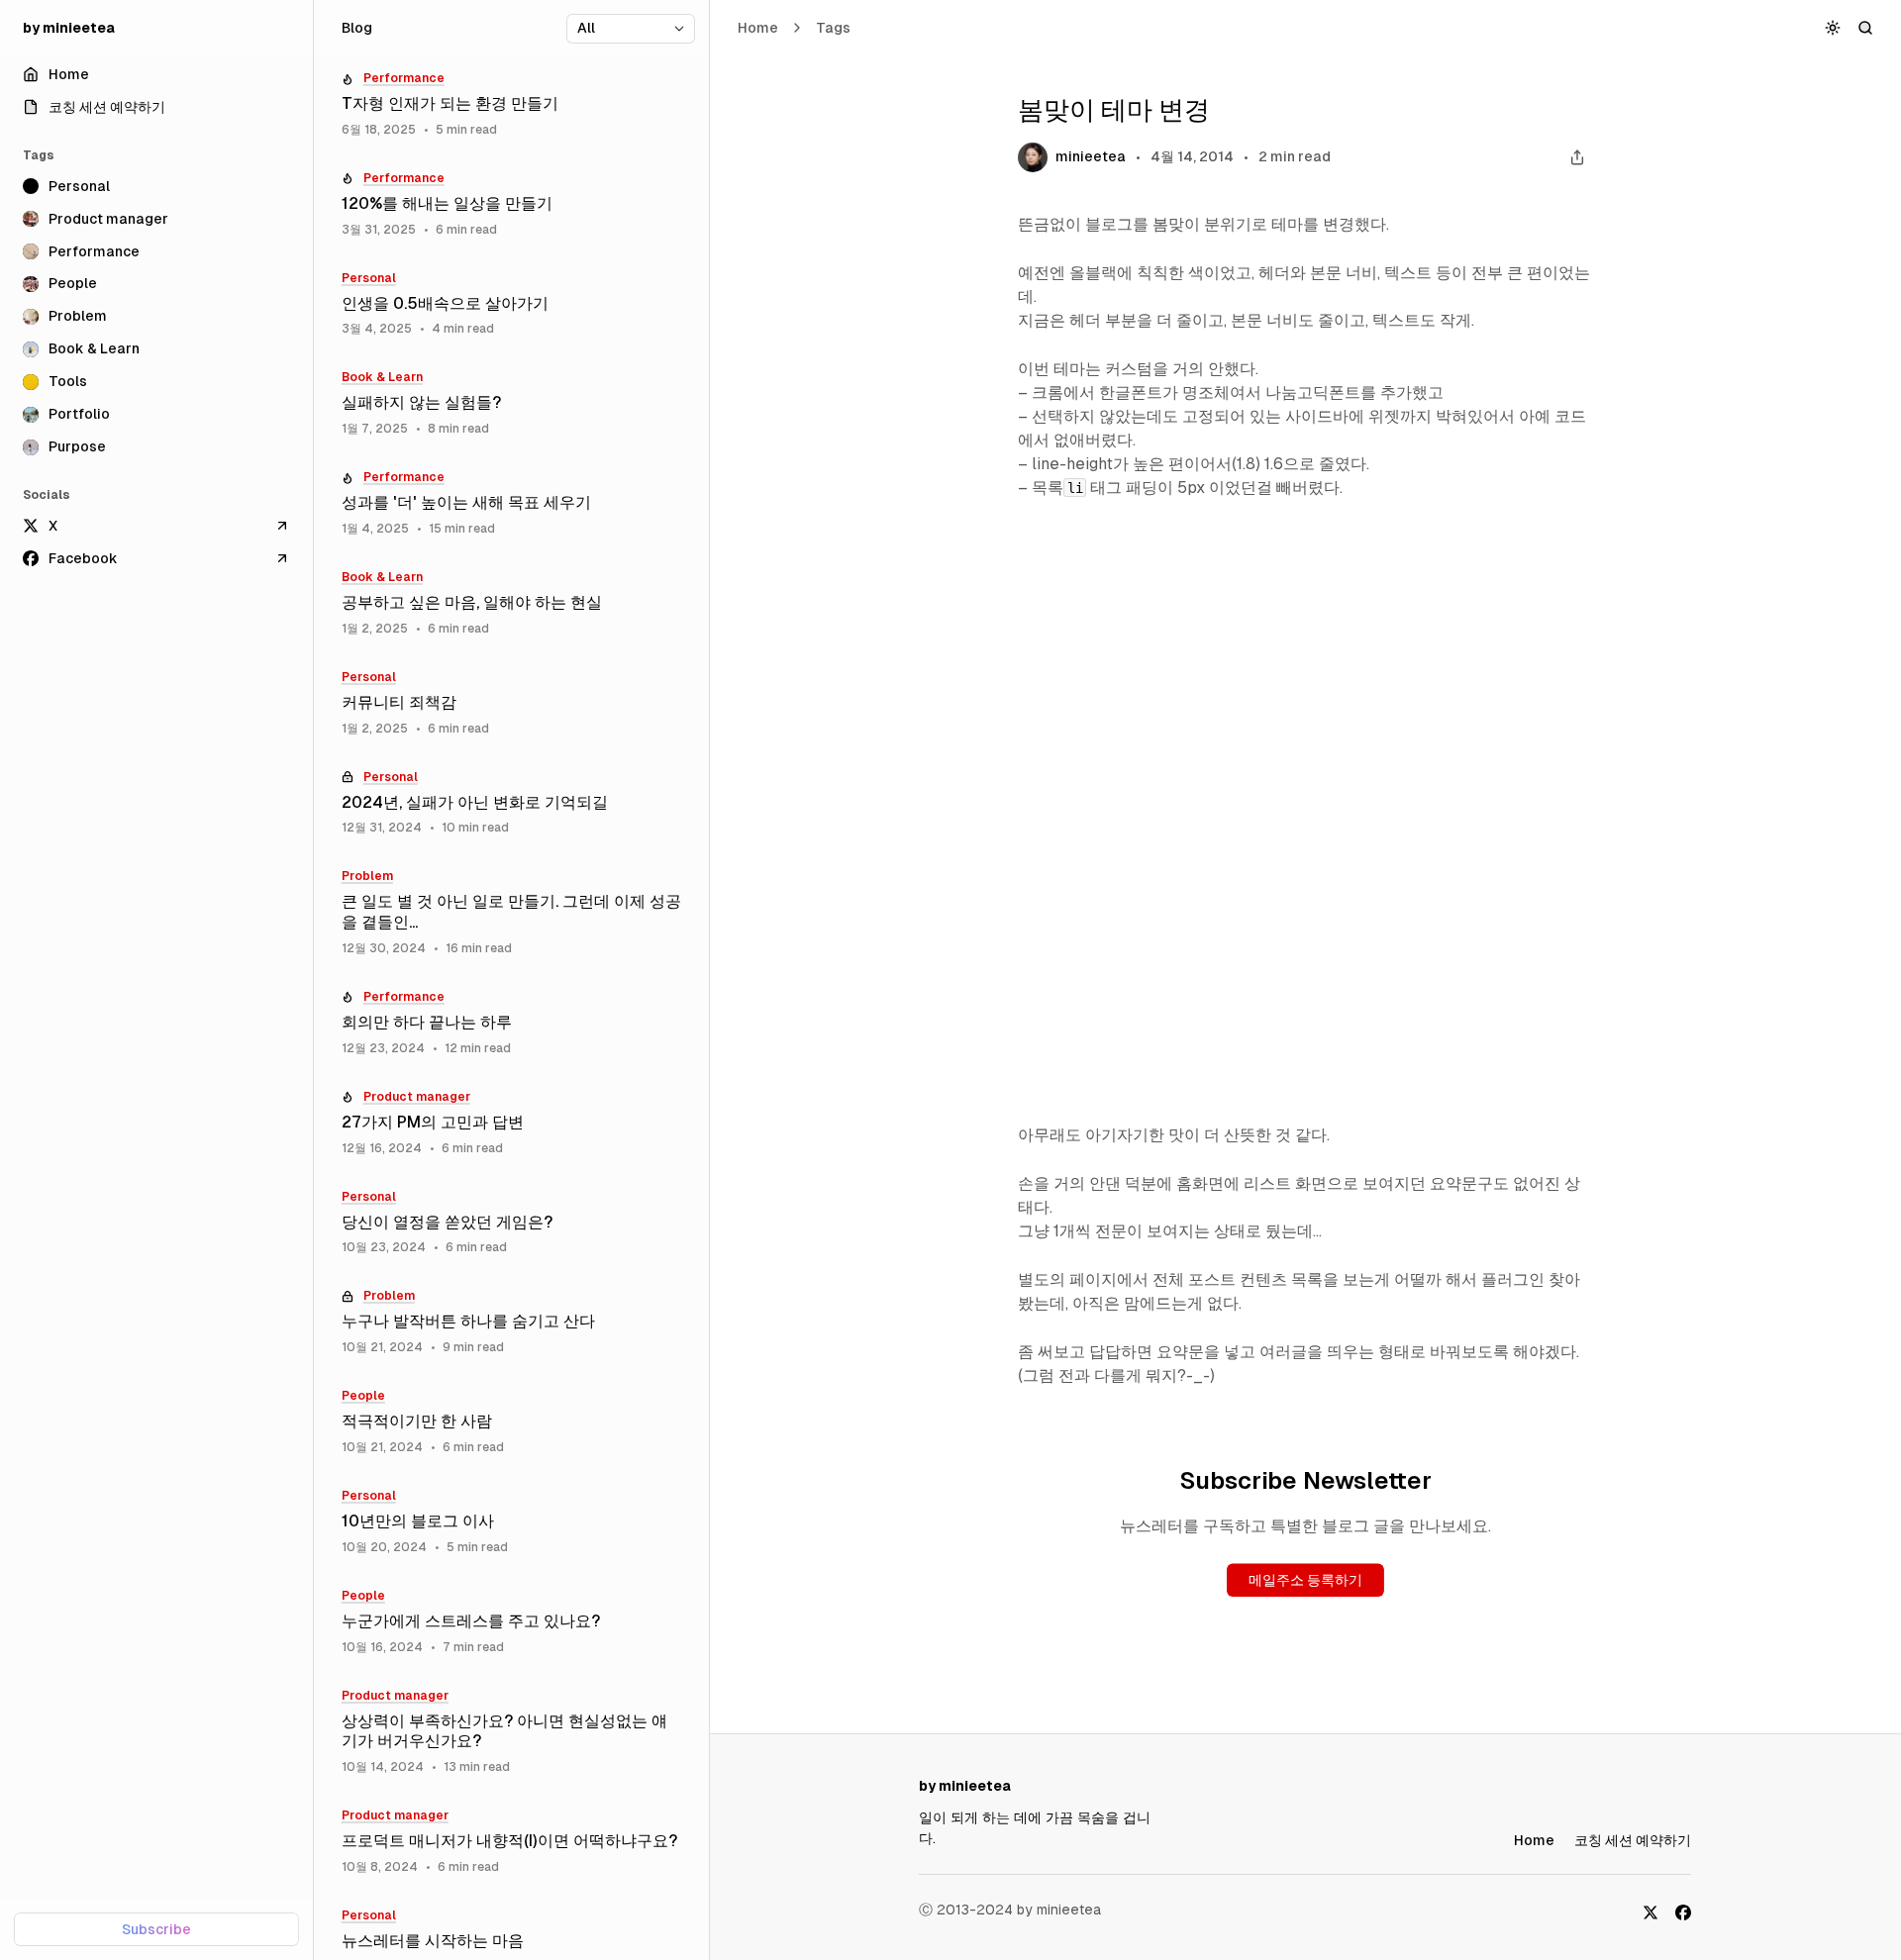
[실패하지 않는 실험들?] (511, 403)
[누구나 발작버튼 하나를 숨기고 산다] (511, 1322)
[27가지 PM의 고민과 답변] (511, 1123)
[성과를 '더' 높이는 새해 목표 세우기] (511, 503)
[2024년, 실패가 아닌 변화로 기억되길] (511, 803)
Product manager (417, 1097)
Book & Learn (382, 377)
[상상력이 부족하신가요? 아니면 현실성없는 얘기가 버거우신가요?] (511, 1732)
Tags (833, 28)
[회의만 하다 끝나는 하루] (511, 1023)
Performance (404, 78)
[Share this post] (1577, 158)
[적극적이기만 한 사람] (511, 1422)
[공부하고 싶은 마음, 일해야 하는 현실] (511, 603)
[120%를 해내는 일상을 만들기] (511, 204)
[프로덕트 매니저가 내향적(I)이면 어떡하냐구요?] (511, 1842)
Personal (369, 278)
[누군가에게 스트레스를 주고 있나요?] (511, 1622)
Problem (367, 876)
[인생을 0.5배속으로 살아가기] (511, 304)
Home (758, 28)
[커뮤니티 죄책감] (511, 703)
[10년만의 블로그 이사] (511, 1522)
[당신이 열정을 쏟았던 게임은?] (511, 1223)
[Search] (1866, 28)
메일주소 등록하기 (1305, 1580)
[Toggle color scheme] (1833, 28)
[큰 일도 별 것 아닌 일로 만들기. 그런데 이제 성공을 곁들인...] (511, 913)
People (363, 1396)
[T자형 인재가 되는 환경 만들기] (511, 104)
